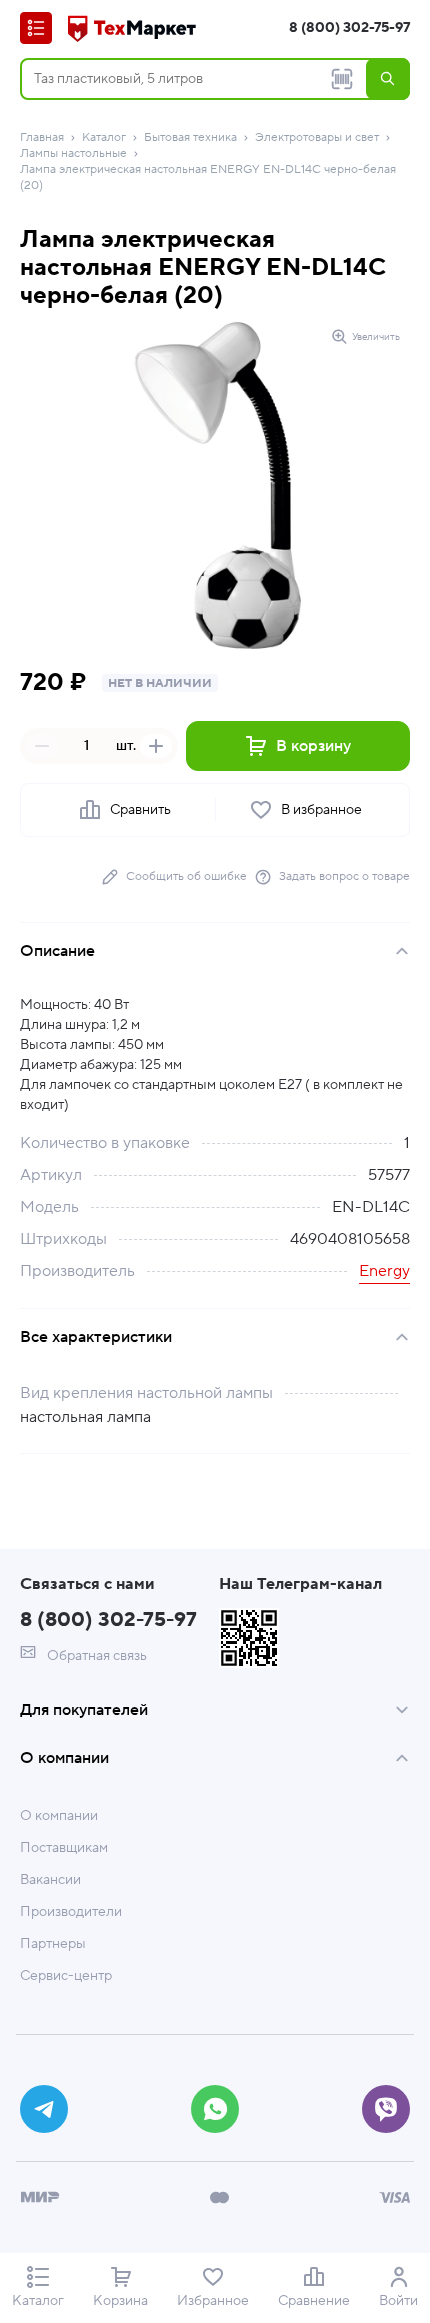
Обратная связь (95, 1656)
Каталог (104, 137)
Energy (384, 1271)
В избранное (321, 810)
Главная (42, 137)
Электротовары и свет (317, 137)
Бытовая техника (190, 137)
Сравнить (140, 810)
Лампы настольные (73, 153)
